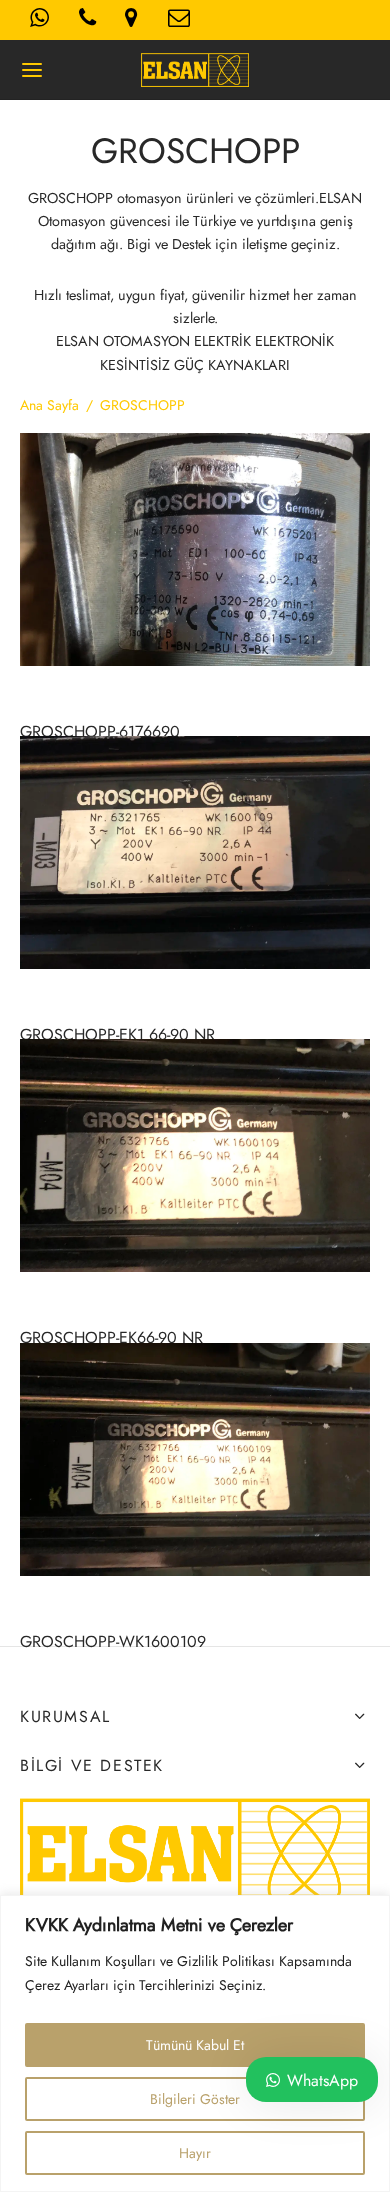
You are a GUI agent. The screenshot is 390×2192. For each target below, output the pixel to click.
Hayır (195, 2153)
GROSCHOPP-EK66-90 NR (111, 1338)
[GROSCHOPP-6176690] (195, 549)
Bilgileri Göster (195, 2099)
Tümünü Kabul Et (195, 2045)
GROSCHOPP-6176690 (100, 731)
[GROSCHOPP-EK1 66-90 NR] (195, 852)
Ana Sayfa (49, 405)
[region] (195, 2043)
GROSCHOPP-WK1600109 (113, 1641)
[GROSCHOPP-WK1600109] (195, 1459)
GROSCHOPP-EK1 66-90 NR (117, 1034)
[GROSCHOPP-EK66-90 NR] (195, 1155)
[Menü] (32, 70)
